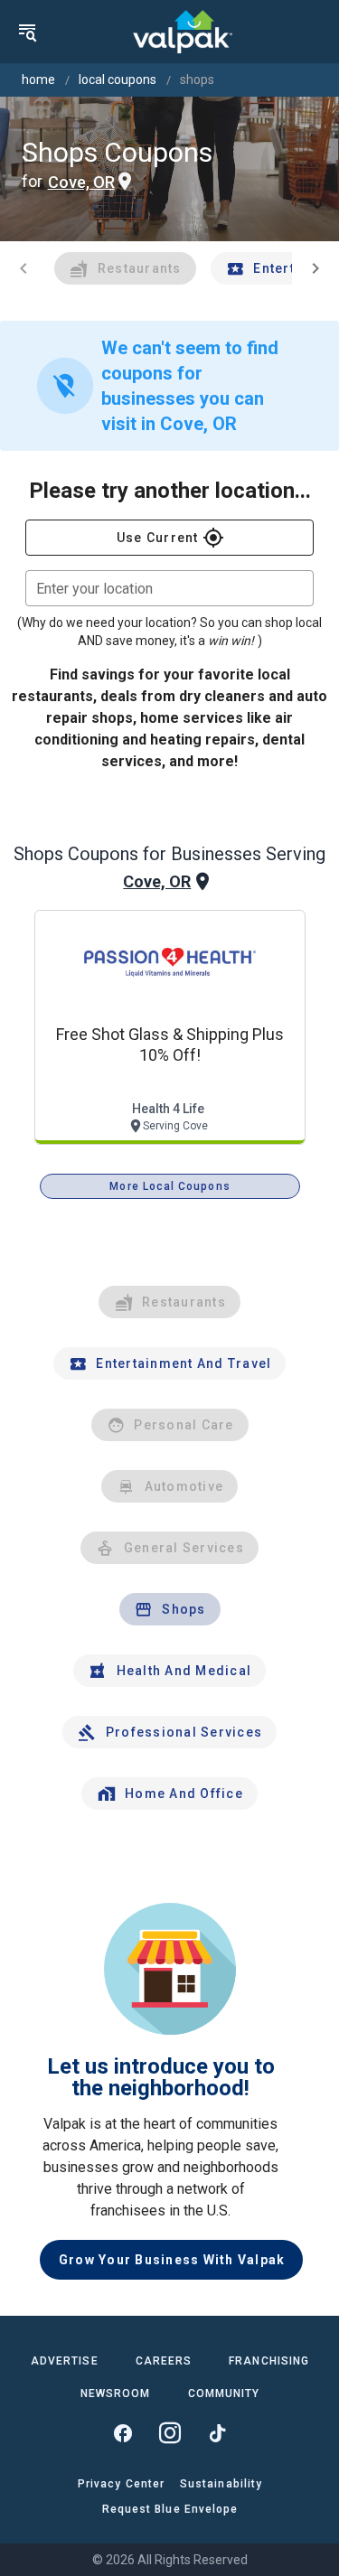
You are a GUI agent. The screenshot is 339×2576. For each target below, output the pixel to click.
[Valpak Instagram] (170, 2433)
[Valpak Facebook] (123, 2433)
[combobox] (169, 588)
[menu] (27, 32)
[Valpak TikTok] (217, 2433)
